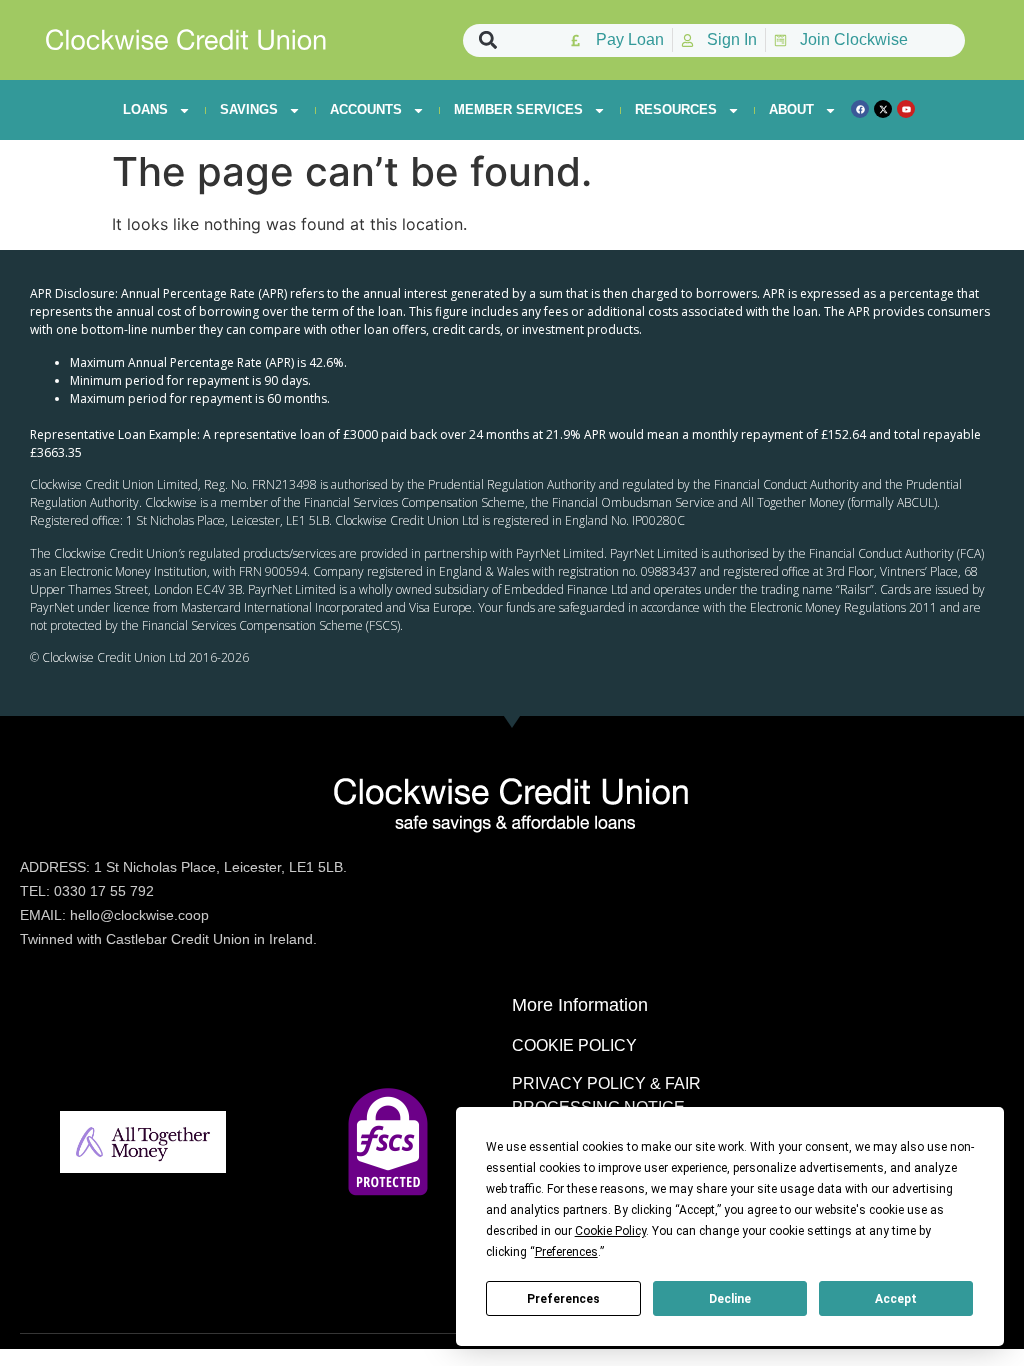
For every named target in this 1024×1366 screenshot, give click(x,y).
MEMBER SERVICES (518, 109)
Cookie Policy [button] (610, 1231)
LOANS (145, 109)
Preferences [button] (566, 1252)
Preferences (563, 1299)
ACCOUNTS (366, 109)
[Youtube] (906, 109)
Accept (896, 1299)
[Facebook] (860, 109)
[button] (487, 40)
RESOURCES (676, 109)
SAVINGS (249, 109)
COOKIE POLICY (574, 1045)
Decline (730, 1299)
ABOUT (791, 109)
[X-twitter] (883, 109)
